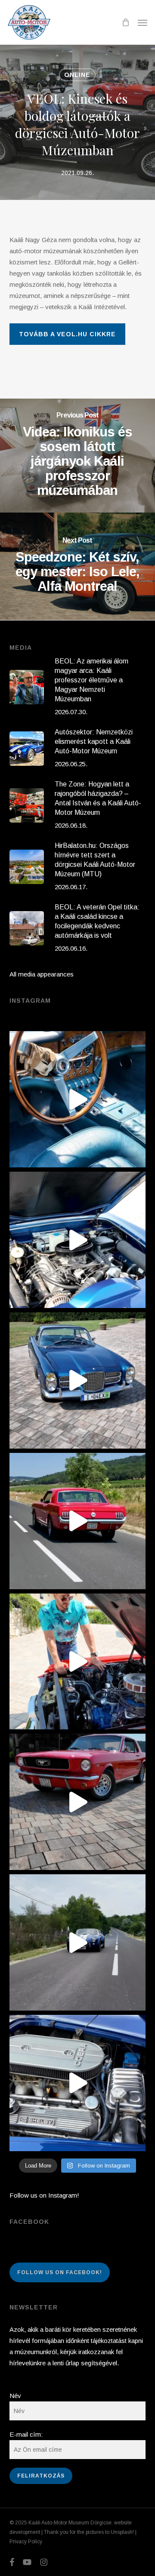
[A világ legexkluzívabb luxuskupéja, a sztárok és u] (78, 1380)
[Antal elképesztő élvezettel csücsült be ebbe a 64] (78, 1521)
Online (77, 75)
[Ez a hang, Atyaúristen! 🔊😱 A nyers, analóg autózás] (78, 1942)
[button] (143, 22)
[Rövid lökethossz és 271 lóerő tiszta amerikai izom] (78, 1662)
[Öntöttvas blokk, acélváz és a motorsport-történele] (78, 2083)
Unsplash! (122, 2532)
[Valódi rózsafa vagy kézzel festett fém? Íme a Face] (78, 1099)
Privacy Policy (26, 2542)
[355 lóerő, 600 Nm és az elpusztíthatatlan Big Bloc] (78, 1240)
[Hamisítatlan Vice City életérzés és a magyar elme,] (78, 1802)
